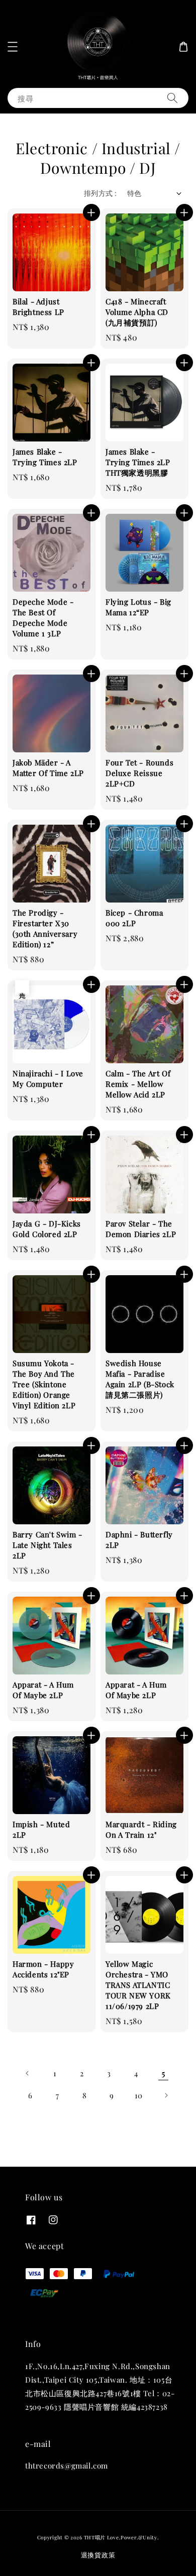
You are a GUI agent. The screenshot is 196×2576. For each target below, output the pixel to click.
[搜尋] (172, 98)
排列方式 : (100, 193)
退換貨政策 (98, 2555)
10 (139, 2095)
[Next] (166, 2095)
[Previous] (28, 2073)
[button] (13, 47)
